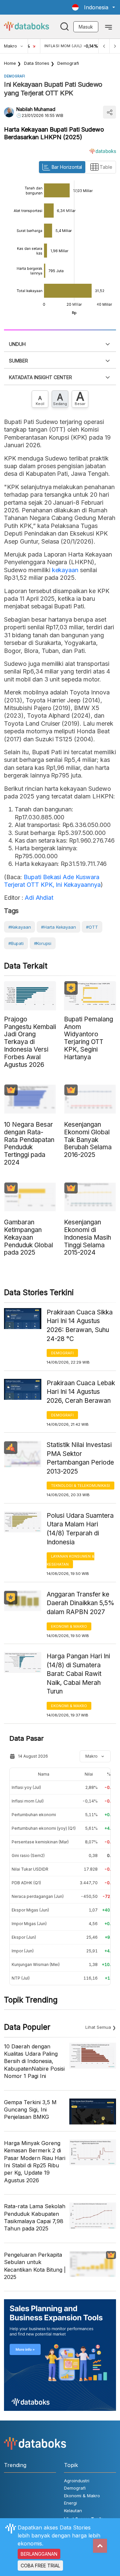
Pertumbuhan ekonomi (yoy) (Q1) (44, 1828)
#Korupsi (43, 943)
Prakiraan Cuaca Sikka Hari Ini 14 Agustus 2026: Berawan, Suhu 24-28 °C (80, 1326)
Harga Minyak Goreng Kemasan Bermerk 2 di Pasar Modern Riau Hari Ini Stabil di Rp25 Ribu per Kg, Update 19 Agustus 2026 (35, 2162)
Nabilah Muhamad (36, 109)
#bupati (16, 943)
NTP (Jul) (21, 1978)
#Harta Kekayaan (58, 927)
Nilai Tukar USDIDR (30, 1869)
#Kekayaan (19, 927)
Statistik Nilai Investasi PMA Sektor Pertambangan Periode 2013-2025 (80, 1458)
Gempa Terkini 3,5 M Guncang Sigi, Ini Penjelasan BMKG (30, 2110)
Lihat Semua (98, 2027)
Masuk (86, 27)
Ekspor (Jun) (24, 1937)
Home (10, 63)
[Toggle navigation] (108, 27)
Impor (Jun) (23, 1951)
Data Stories (37, 63)
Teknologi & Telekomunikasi (80, 1486)
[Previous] (104, 46)
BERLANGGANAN (39, 2554)
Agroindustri (77, 2481)
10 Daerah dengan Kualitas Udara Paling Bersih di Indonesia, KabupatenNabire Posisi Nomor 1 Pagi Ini (34, 2061)
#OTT (92, 927)
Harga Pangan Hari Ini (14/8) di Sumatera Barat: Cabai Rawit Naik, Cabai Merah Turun (78, 1674)
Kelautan (73, 2511)
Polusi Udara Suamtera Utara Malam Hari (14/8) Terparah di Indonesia (80, 1529)
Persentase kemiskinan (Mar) (40, 1842)
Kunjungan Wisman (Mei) (36, 1964)
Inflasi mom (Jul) (28, 1801)
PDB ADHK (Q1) (26, 1883)
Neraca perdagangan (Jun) (38, 1896)
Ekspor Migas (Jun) (30, 1910)
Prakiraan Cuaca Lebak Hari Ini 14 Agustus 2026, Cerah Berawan (81, 1392)
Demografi (68, 63)
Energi (70, 2503)
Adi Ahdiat (38, 898)
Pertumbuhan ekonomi (34, 1815)
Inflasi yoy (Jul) (26, 1787)
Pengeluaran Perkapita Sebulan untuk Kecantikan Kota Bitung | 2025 (35, 2266)
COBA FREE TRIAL (40, 2566)
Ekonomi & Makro (69, 1626)
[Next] (115, 46)
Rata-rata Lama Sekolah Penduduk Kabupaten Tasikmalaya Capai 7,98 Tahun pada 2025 (35, 2217)
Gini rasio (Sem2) (28, 1855)
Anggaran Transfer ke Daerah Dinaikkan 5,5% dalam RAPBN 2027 (80, 1603)
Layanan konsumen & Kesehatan (70, 1560)
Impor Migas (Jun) (29, 1924)
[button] (93, 7)
